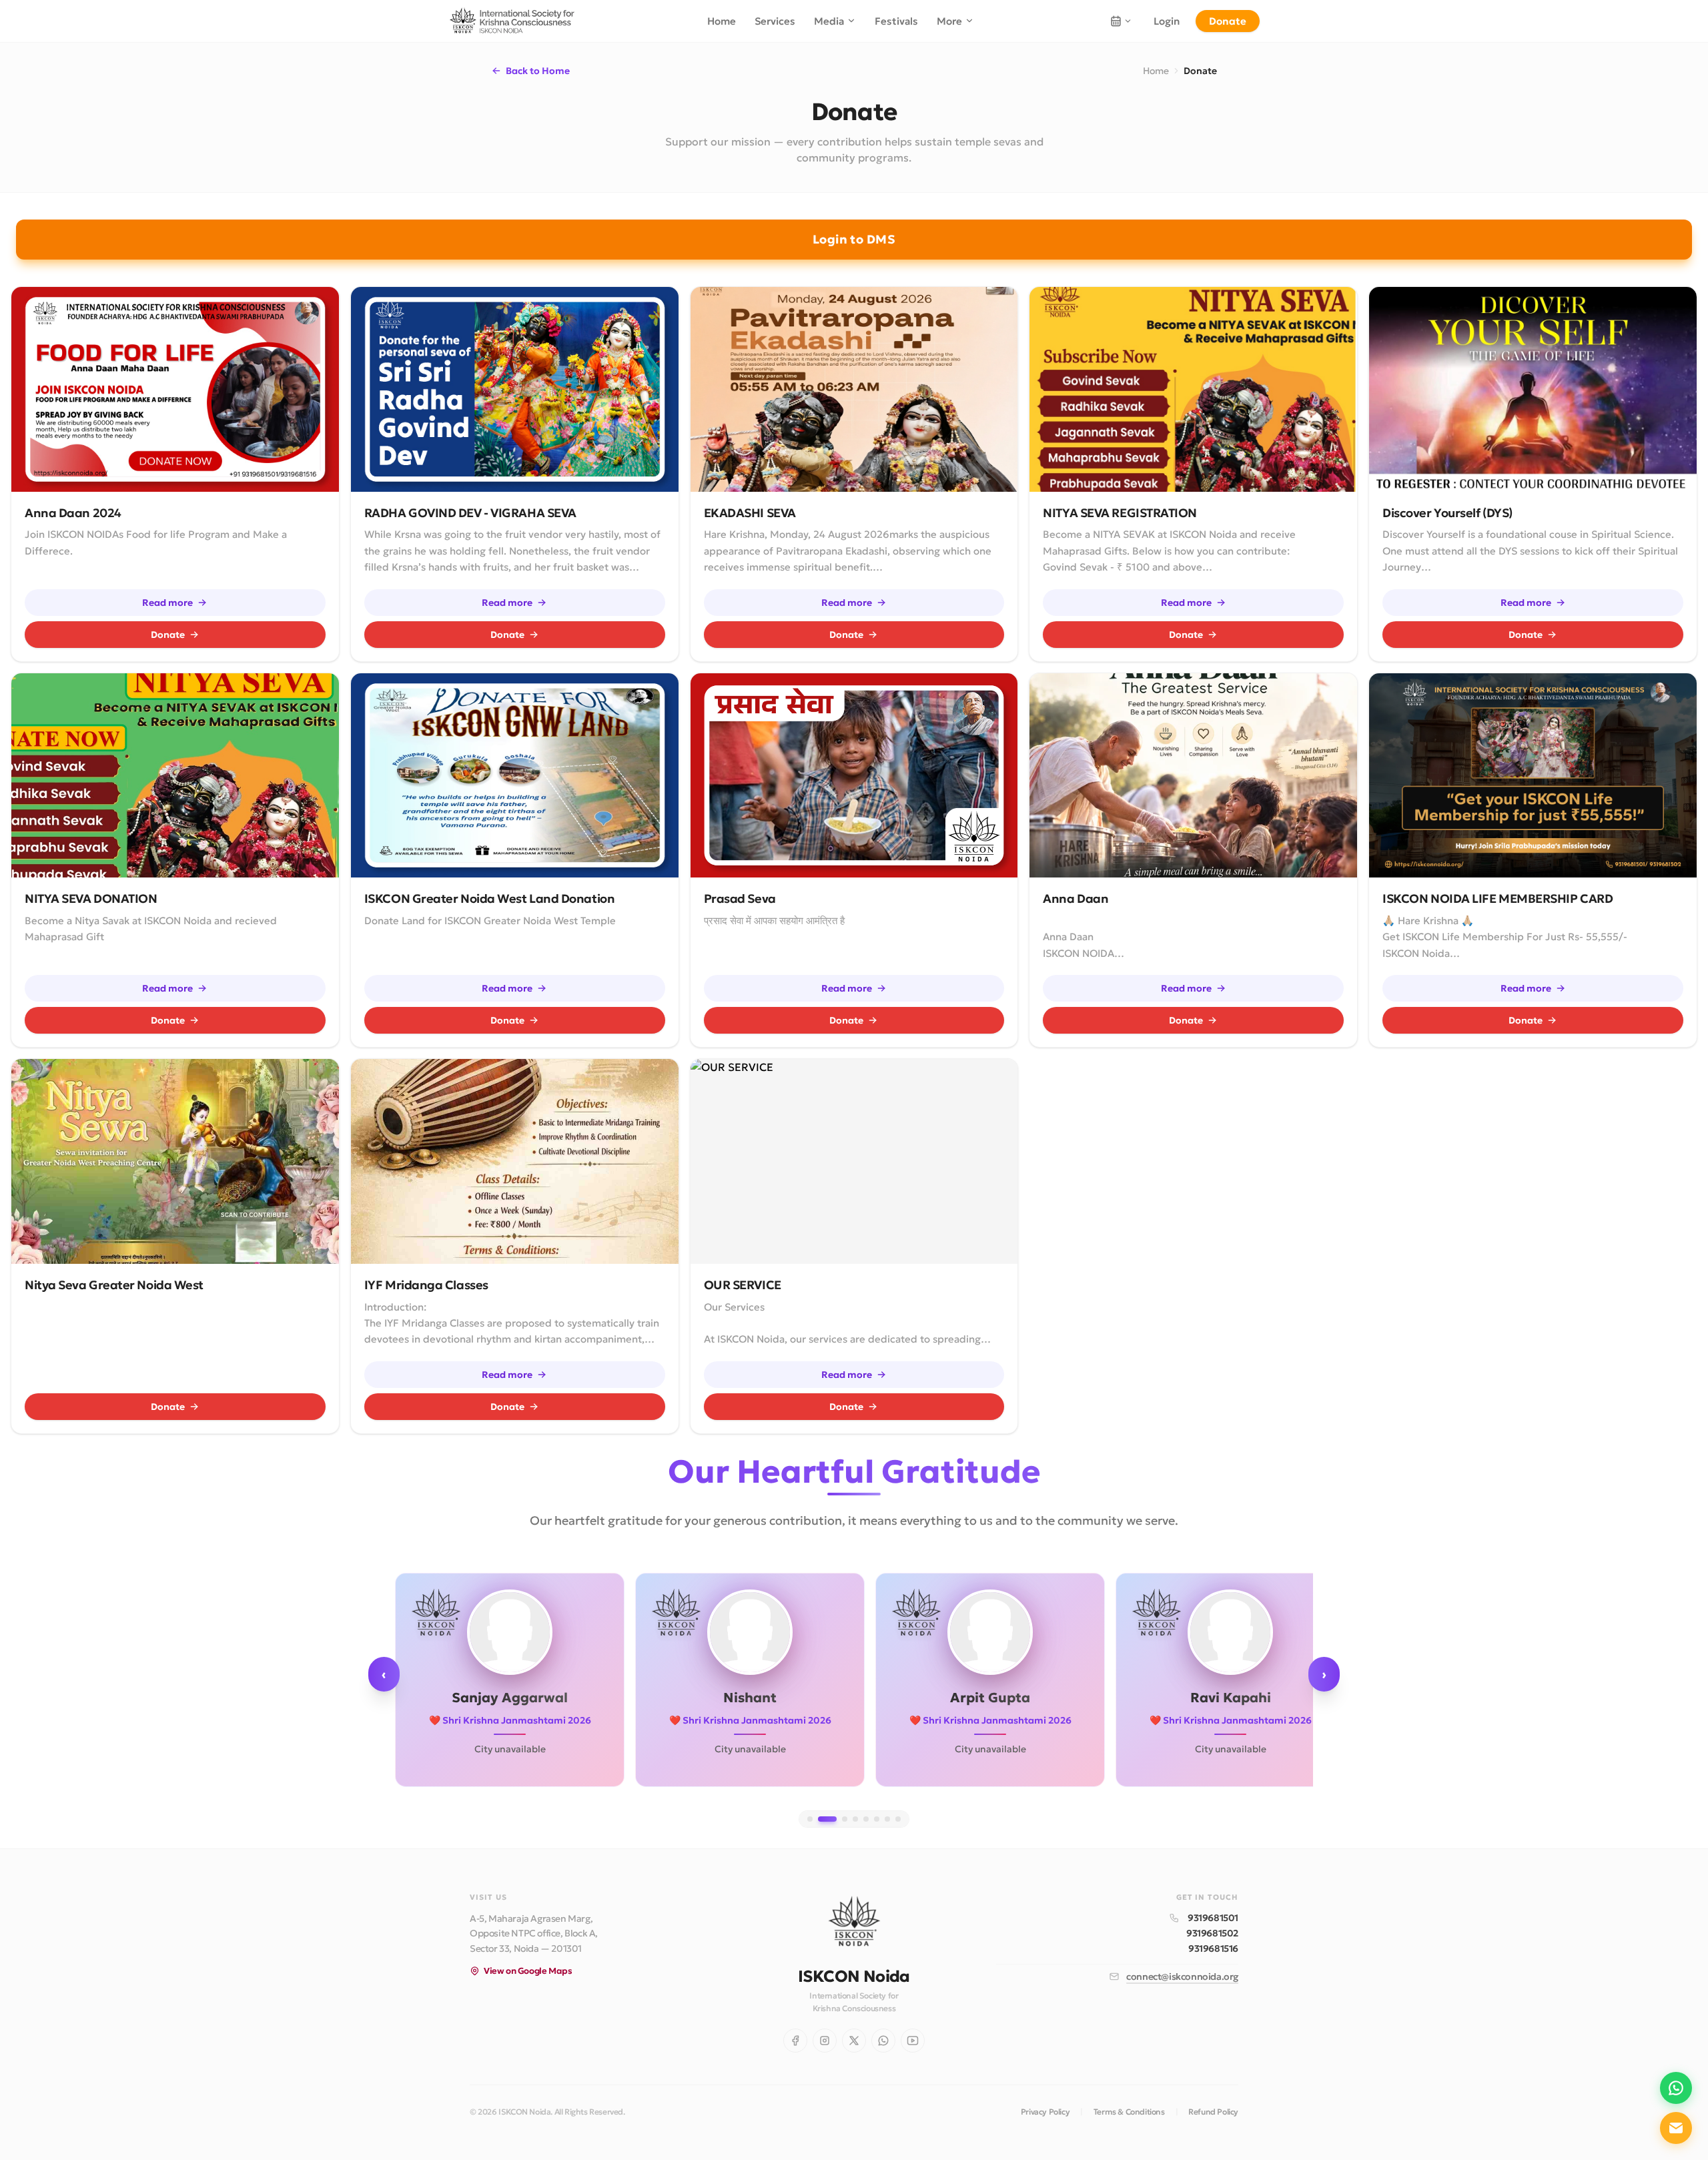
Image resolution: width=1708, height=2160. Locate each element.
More (949, 21)
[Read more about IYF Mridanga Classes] (515, 1161)
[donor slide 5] (866, 1819)
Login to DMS (854, 239)
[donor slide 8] (898, 1819)
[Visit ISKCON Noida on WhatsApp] (883, 2041)
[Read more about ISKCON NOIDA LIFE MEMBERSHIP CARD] (1533, 776)
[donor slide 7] (887, 1819)
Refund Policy (1213, 2112)
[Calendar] (1121, 21)
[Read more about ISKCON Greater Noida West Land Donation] (515, 776)
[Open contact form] (1676, 2128)
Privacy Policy (1045, 2112)
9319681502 (1212, 1933)
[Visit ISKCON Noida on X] (854, 2041)
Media (829, 21)
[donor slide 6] (877, 1819)
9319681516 (1213, 1948)
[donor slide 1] (810, 1819)
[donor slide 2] (827, 1819)
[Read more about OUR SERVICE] (854, 1161)
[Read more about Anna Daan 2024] (175, 389)
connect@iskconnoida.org (1182, 1976)
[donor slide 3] (845, 1819)
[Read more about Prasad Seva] (854, 776)
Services (775, 21)
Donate (1228, 21)
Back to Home (538, 71)
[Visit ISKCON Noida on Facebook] (795, 2041)
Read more (167, 603)
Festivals (896, 21)
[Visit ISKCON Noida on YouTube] (913, 2041)
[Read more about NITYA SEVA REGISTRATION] (1193, 389)
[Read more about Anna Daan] (1193, 776)
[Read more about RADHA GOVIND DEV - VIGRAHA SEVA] (515, 389)
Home (722, 21)
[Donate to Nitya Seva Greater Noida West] (175, 1161)
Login (1167, 21)
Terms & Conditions (1129, 2112)
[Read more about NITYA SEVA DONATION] (175, 776)
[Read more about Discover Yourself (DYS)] (1533, 389)
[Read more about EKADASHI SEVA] (854, 389)
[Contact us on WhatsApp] (1676, 2088)
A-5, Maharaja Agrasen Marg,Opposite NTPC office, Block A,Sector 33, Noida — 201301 (534, 1934)
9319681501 (1213, 1918)
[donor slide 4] (855, 1819)
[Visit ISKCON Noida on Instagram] (825, 2041)
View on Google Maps (528, 1971)
